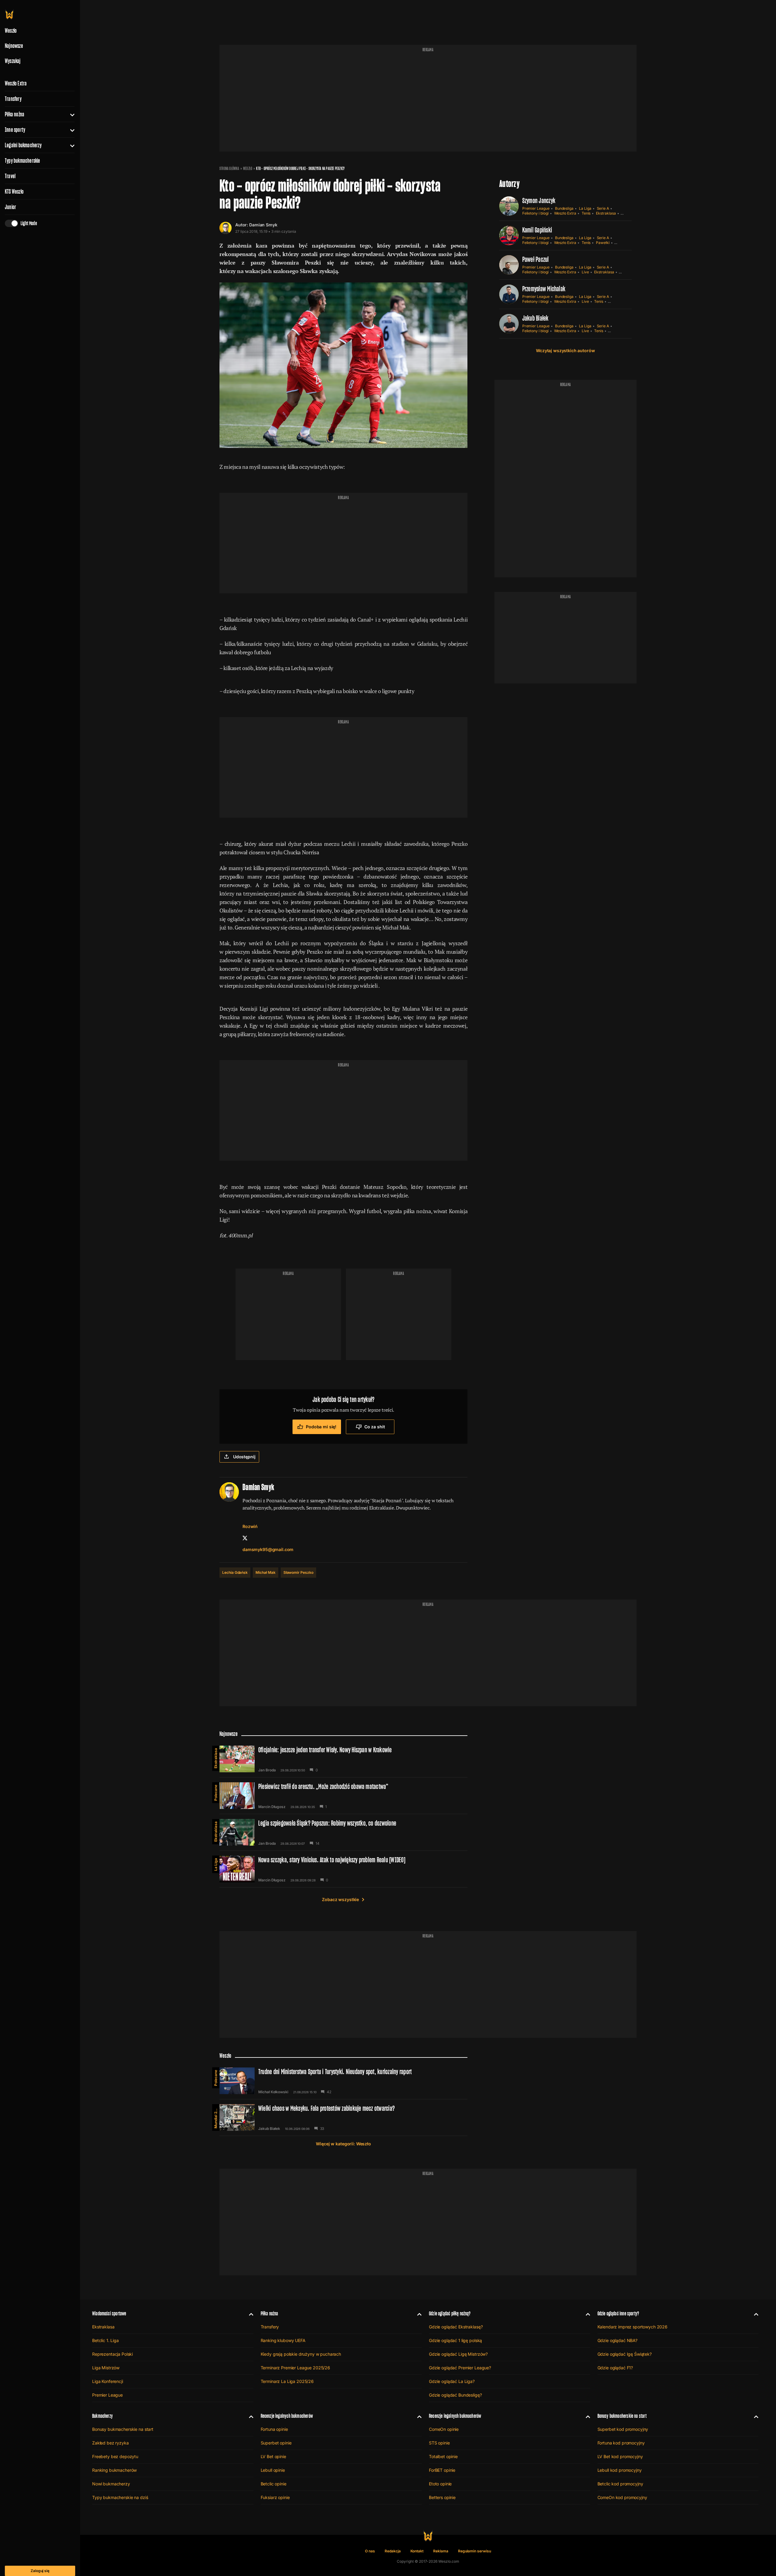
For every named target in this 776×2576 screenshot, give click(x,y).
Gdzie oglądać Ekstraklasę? (456, 2327)
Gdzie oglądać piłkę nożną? (450, 2313)
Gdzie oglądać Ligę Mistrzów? (458, 2354)
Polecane (216, 1793)
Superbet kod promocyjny (623, 2429)
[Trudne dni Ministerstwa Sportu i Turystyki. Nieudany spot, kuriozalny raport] (343, 2081)
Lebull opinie (273, 2470)
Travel (10, 176)
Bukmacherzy (102, 2416)
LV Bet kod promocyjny (620, 2456)
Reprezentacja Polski (112, 2354)
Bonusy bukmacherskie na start (123, 2429)
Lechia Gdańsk (235, 1572)
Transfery (13, 99)
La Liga (585, 208)
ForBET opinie (442, 2470)
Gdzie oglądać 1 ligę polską (455, 2340)
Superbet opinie (276, 2443)
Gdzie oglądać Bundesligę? (455, 2395)
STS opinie (439, 2443)
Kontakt (417, 2551)
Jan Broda (267, 1770)
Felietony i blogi (535, 213)
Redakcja (393, 2551)
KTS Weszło (14, 192)
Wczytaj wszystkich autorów (565, 350)
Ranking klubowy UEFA (283, 2340)
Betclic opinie (274, 2484)
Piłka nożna (15, 114)
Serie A (603, 208)
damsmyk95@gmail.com (268, 1549)
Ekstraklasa (606, 213)
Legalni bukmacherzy (23, 145)
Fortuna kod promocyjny (621, 2443)
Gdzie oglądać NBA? (617, 2340)
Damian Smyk (263, 225)
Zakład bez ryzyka (110, 2443)
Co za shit (375, 1427)
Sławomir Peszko (298, 1572)
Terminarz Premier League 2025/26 (296, 2368)
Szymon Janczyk (539, 200)
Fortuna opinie (274, 2429)
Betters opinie (442, 2497)
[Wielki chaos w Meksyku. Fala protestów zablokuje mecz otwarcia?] (343, 2117)
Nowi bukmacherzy (111, 2484)
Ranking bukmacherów (114, 2470)
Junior (10, 207)
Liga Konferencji (108, 2381)
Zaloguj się (40, 2571)
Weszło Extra (16, 83)
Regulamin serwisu (475, 2551)
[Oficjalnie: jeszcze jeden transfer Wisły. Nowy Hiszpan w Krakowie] (343, 1759)
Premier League (536, 208)
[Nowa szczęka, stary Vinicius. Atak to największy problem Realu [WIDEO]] (343, 1869)
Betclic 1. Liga (105, 2340)
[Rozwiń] (70, 114)
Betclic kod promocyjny (620, 2484)
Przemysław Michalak (544, 289)
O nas (370, 2551)
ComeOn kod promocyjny (622, 2497)
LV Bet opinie (273, 2456)
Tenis (586, 213)
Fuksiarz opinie (275, 2497)
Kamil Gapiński (537, 230)
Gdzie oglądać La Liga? (452, 2381)
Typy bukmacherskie (23, 161)
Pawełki (603, 243)
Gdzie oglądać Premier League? (460, 2368)
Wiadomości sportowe (109, 2313)
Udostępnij (244, 1457)
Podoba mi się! (321, 1427)
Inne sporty (15, 130)
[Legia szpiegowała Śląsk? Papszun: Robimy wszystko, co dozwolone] (343, 1832)
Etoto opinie (440, 2484)
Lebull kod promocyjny (620, 2470)
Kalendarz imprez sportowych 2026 (633, 2327)
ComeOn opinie (444, 2429)
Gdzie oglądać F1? (615, 2368)
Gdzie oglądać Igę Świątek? (625, 2354)
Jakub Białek (535, 318)
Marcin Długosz (272, 1807)
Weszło (248, 169)
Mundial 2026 (216, 2116)
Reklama (441, 2551)
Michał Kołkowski (273, 2092)
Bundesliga (564, 208)
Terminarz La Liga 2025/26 (287, 2381)
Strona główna (229, 169)
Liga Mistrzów (106, 2368)
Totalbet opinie (443, 2456)
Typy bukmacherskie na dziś (120, 2497)
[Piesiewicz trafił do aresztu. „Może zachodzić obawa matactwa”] (343, 1796)
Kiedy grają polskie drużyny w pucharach (301, 2354)
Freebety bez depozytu (115, 2456)
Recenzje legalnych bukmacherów (287, 2416)
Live (585, 272)
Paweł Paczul (536, 259)
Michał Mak (265, 1572)
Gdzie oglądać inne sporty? (618, 2313)
